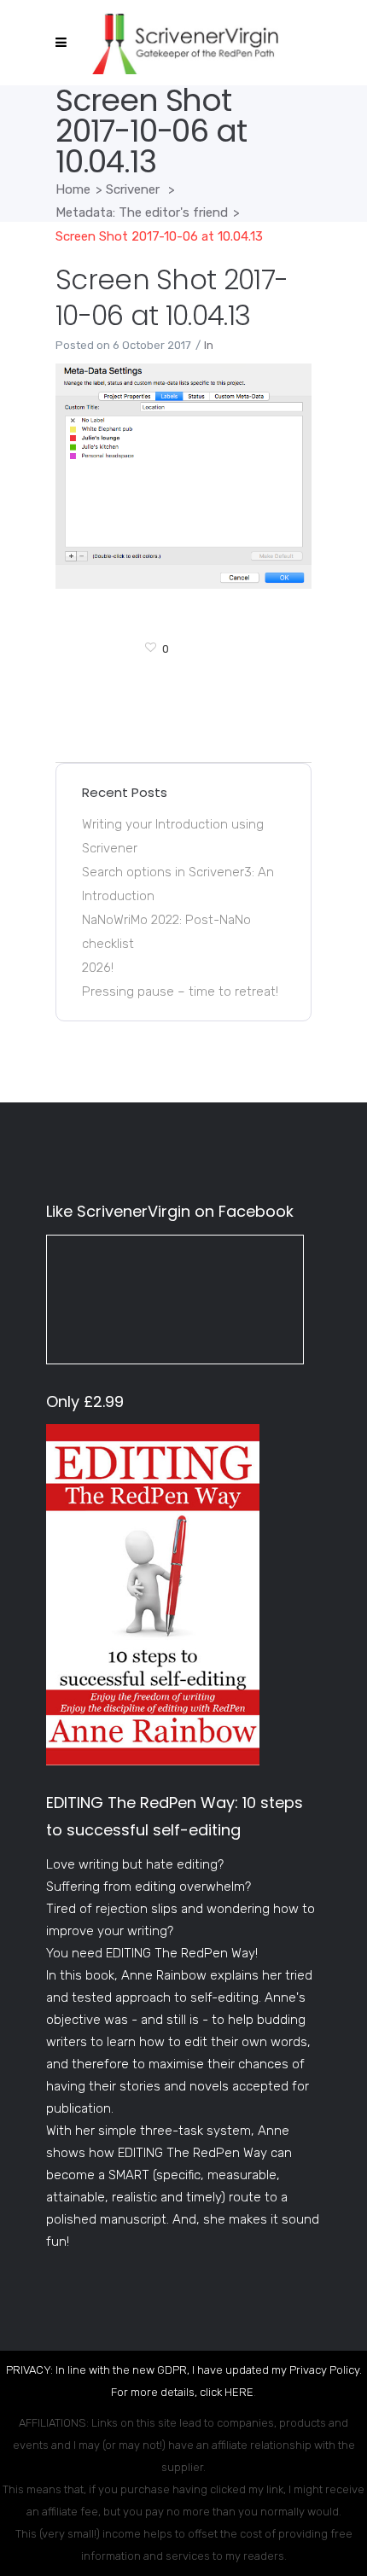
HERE (239, 2392)
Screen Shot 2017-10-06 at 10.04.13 (172, 297)
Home (73, 189)
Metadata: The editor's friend (142, 212)
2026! (98, 968)
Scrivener (133, 189)
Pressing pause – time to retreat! (180, 991)
